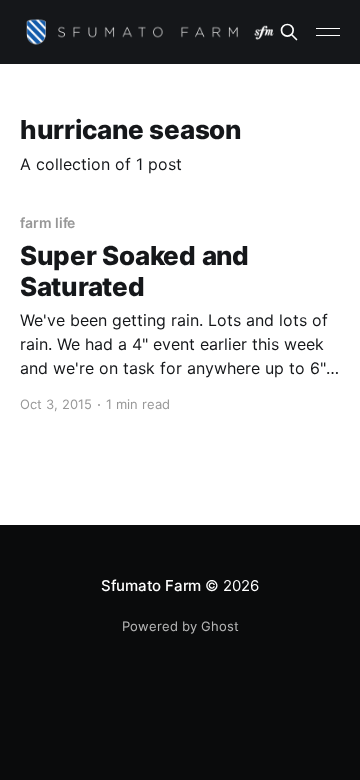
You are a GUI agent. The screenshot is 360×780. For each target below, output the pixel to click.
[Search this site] (289, 32)
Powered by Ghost (180, 626)
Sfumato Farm (151, 585)
